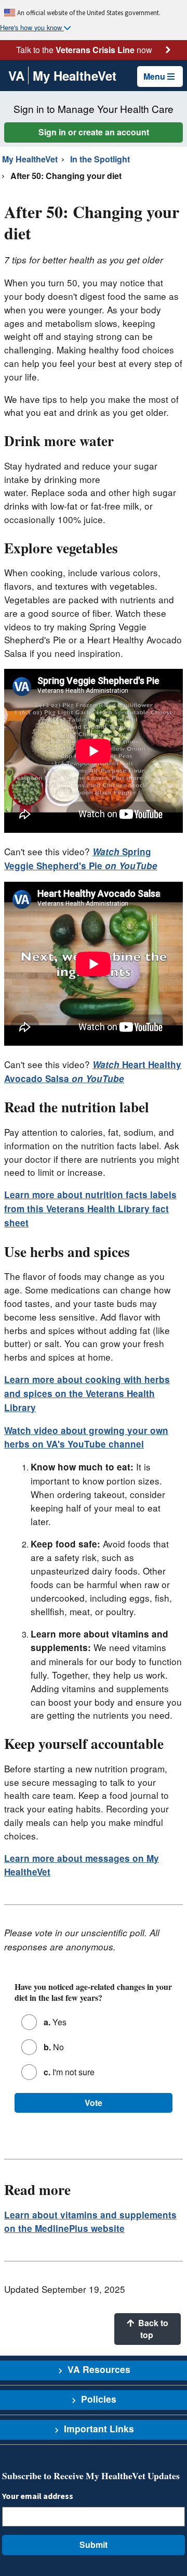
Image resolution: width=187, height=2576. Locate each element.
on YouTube (130, 866)
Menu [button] (154, 76)
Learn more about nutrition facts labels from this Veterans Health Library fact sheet (90, 1209)
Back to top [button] (152, 2328)
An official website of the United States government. (89, 12)
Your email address (38, 2496)
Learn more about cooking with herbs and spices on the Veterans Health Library (87, 1393)
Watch (107, 852)
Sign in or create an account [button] (94, 132)
